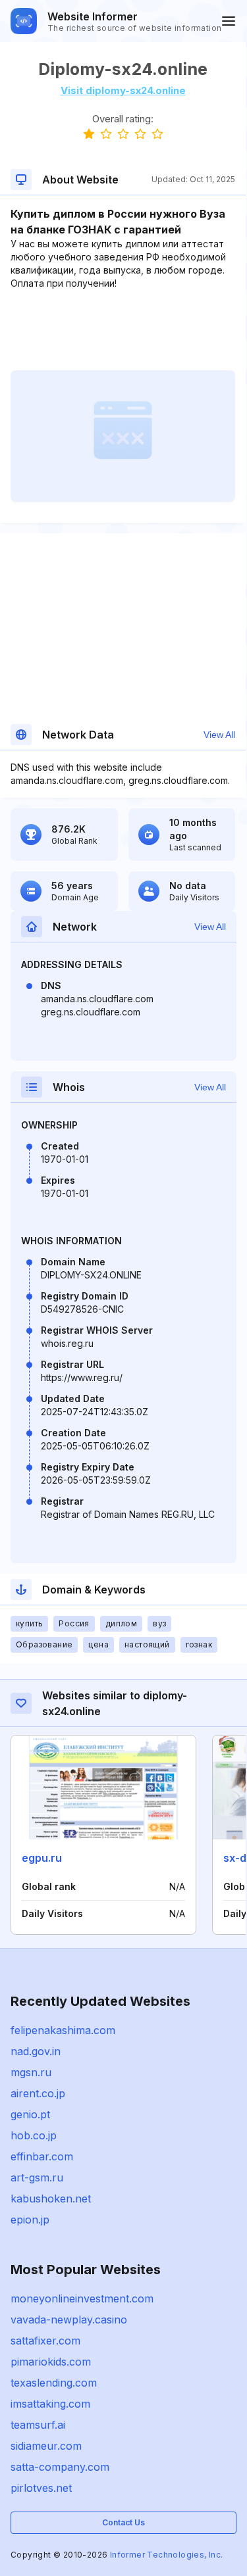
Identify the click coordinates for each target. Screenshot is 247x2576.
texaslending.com (54, 2383)
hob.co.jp (34, 2135)
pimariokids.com (51, 2362)
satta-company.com (60, 2467)
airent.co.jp (38, 2093)
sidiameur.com (46, 2446)
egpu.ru (42, 1858)
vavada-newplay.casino (69, 2320)
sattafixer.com (45, 2341)
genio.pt (30, 2114)
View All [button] (219, 735)
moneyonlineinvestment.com (82, 2298)
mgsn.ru (31, 2072)
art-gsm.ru (37, 2177)
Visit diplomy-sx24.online (123, 90)
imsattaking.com (50, 2404)
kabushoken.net (51, 2199)
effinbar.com (42, 2156)
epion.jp (30, 2220)
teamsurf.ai (38, 2425)
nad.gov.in (36, 2051)
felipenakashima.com (63, 2030)
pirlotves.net (41, 2488)
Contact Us (123, 2522)
